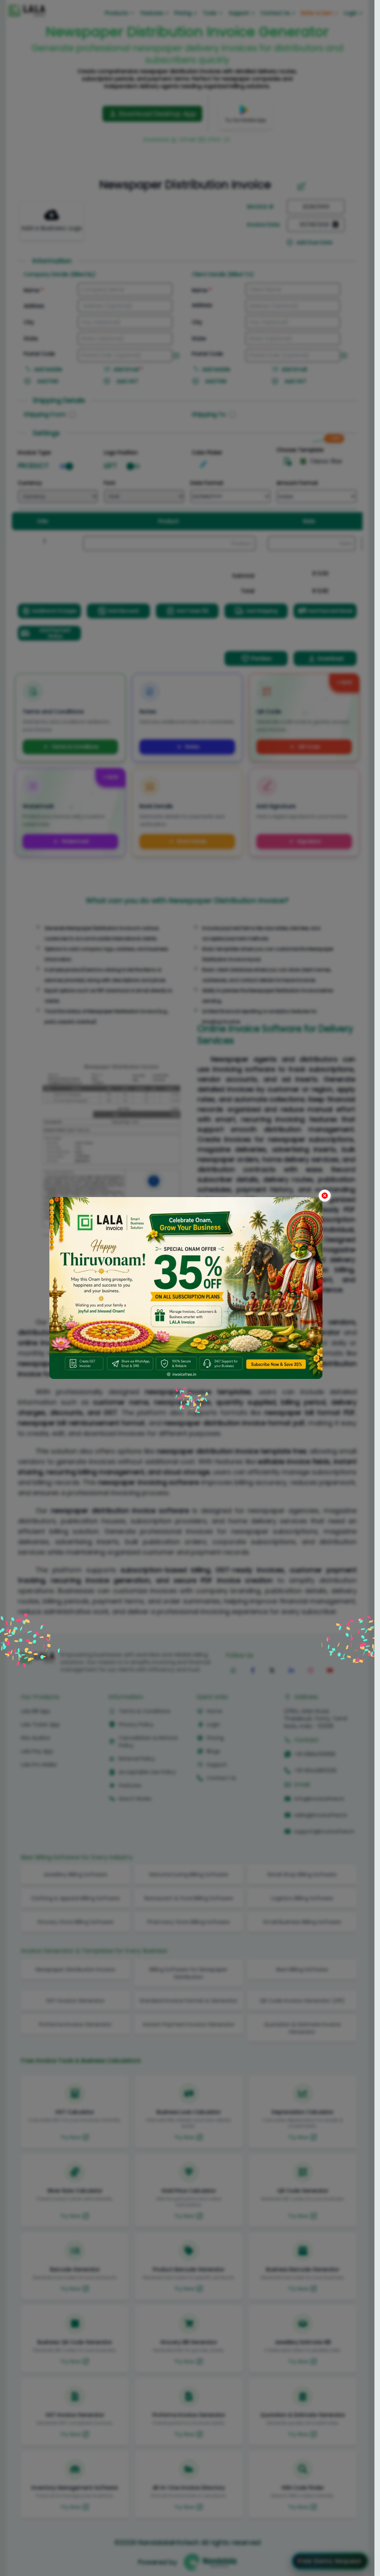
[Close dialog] (325, 1196)
